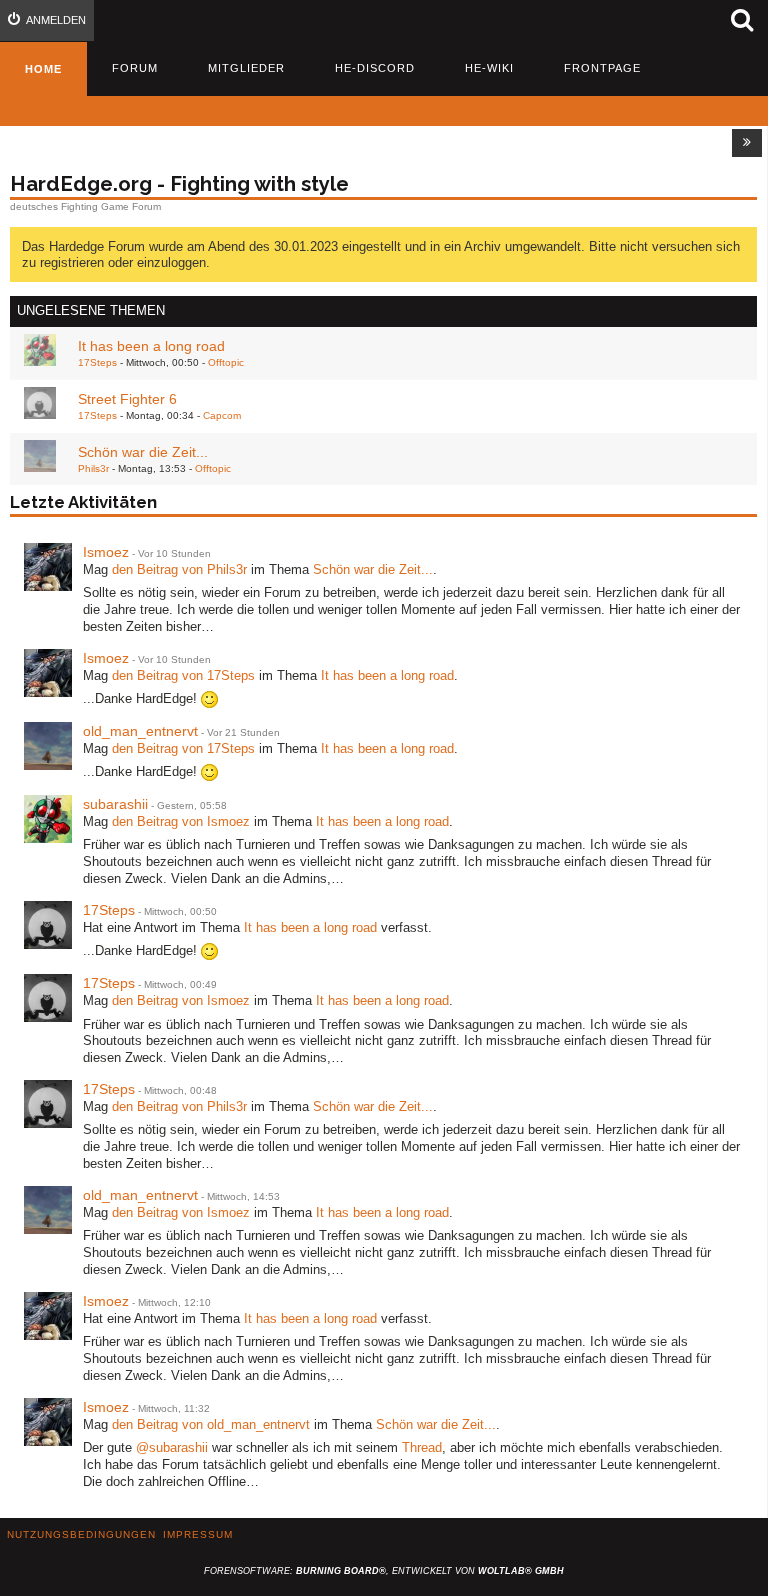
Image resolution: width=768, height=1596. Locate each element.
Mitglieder (246, 68)
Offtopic (226, 362)
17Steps (97, 362)
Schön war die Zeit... (143, 452)
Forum (135, 68)
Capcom (222, 415)
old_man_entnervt (140, 731)
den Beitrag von (179, 569)
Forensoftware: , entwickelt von (384, 1571)
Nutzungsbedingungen (81, 1534)
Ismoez (106, 552)
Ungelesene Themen (91, 310)
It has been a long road (151, 346)
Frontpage (602, 68)
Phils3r (93, 468)
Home (43, 69)
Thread (422, 1447)
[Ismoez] (48, 567)
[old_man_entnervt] (48, 746)
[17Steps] (48, 925)
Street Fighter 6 (127, 399)
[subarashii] (48, 819)
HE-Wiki (489, 68)
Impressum (198, 1534)
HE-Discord (375, 68)
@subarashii (172, 1447)
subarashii (115, 804)
